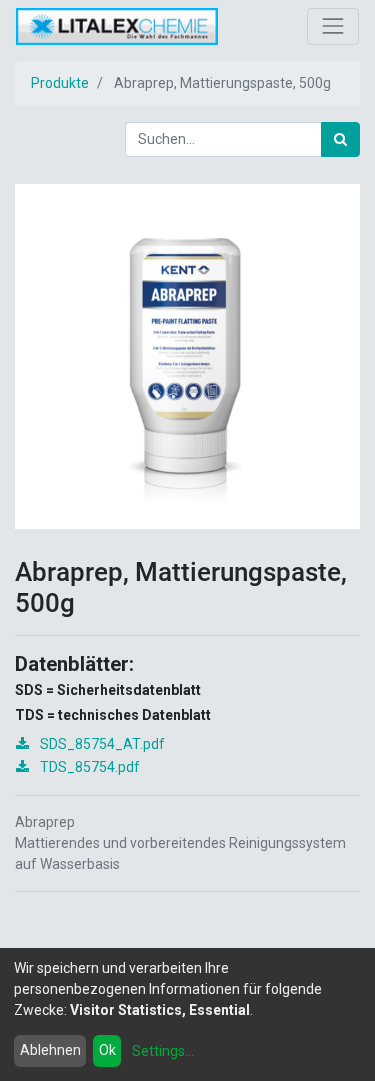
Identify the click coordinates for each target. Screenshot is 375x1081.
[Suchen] (340, 139)
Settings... (163, 1051)
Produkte (60, 83)
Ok (107, 1050)
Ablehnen (50, 1050)
